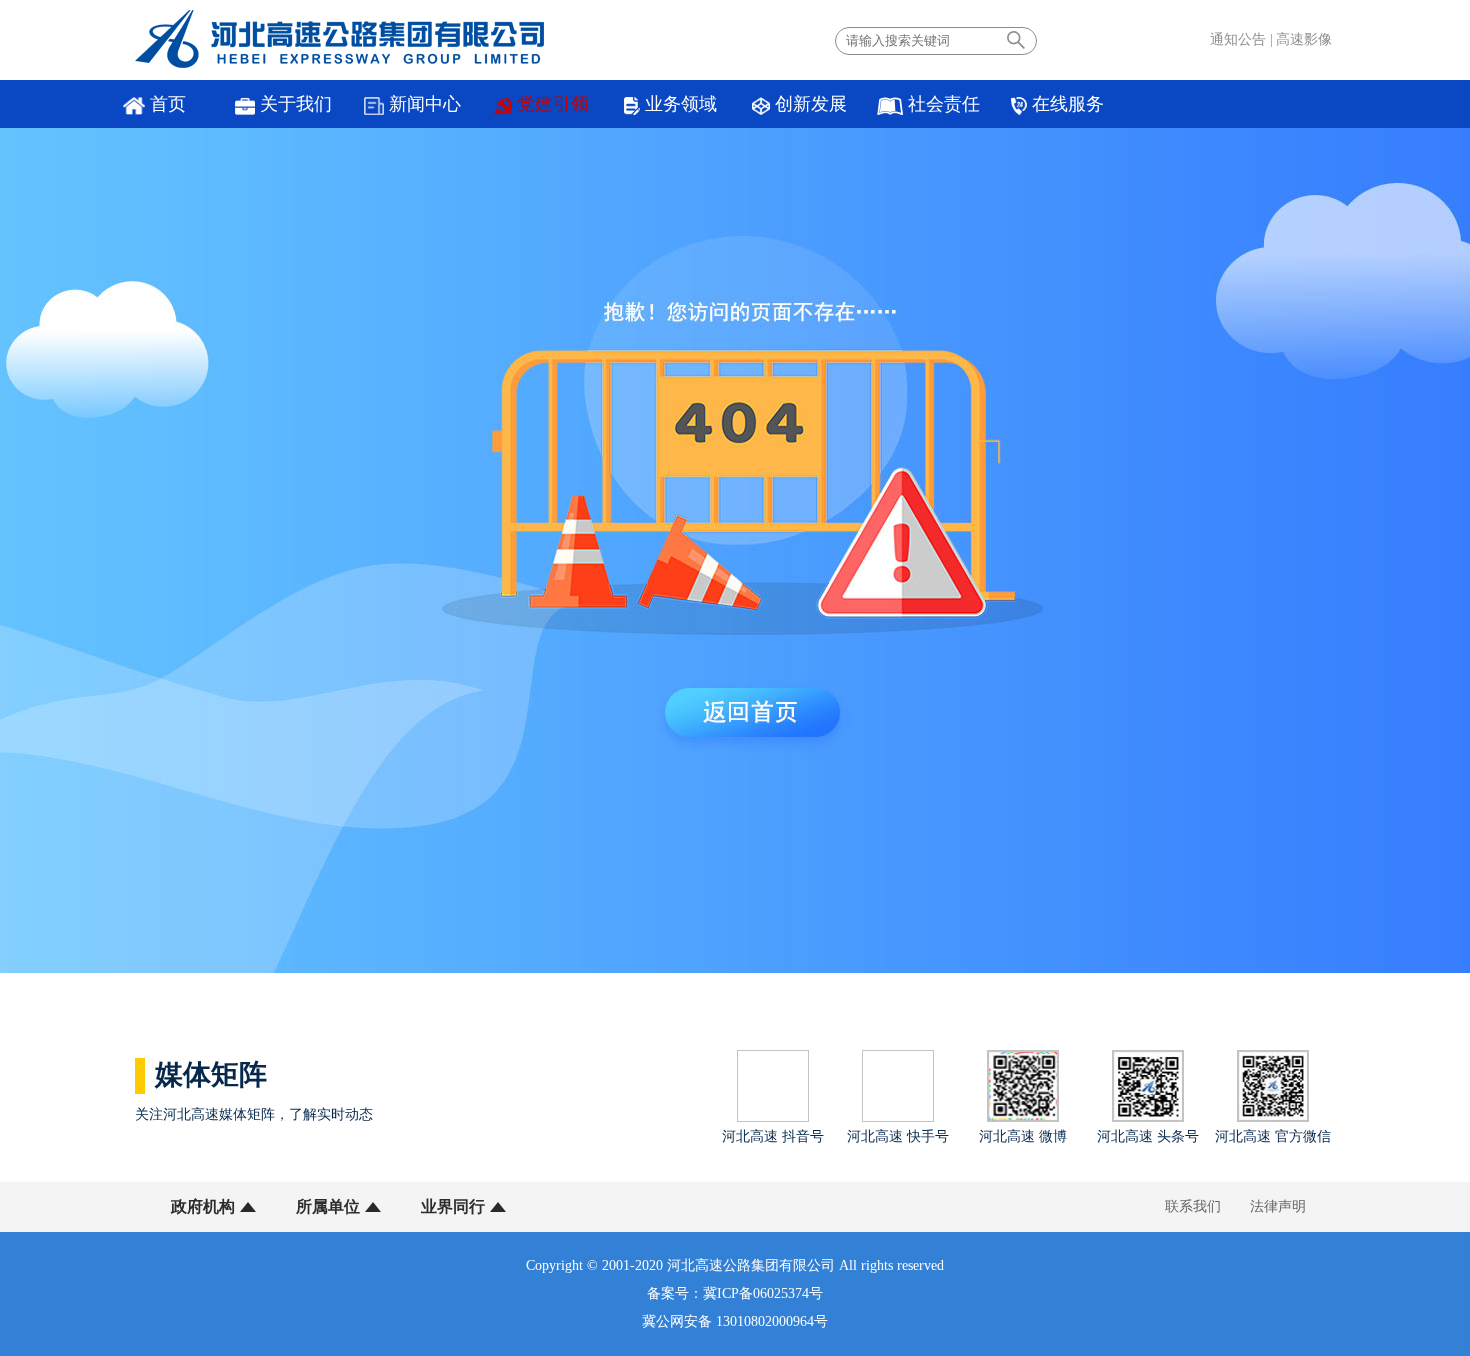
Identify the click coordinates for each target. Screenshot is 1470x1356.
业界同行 (453, 1206)
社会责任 (944, 104)
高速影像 (1304, 39)
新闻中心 (425, 104)
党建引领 (553, 104)
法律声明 (1278, 1206)
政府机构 (203, 1206)
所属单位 (328, 1206)
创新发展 (811, 104)
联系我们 (1193, 1206)
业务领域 (681, 104)
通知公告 (1238, 39)
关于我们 (296, 104)
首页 (168, 104)
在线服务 (1068, 104)
